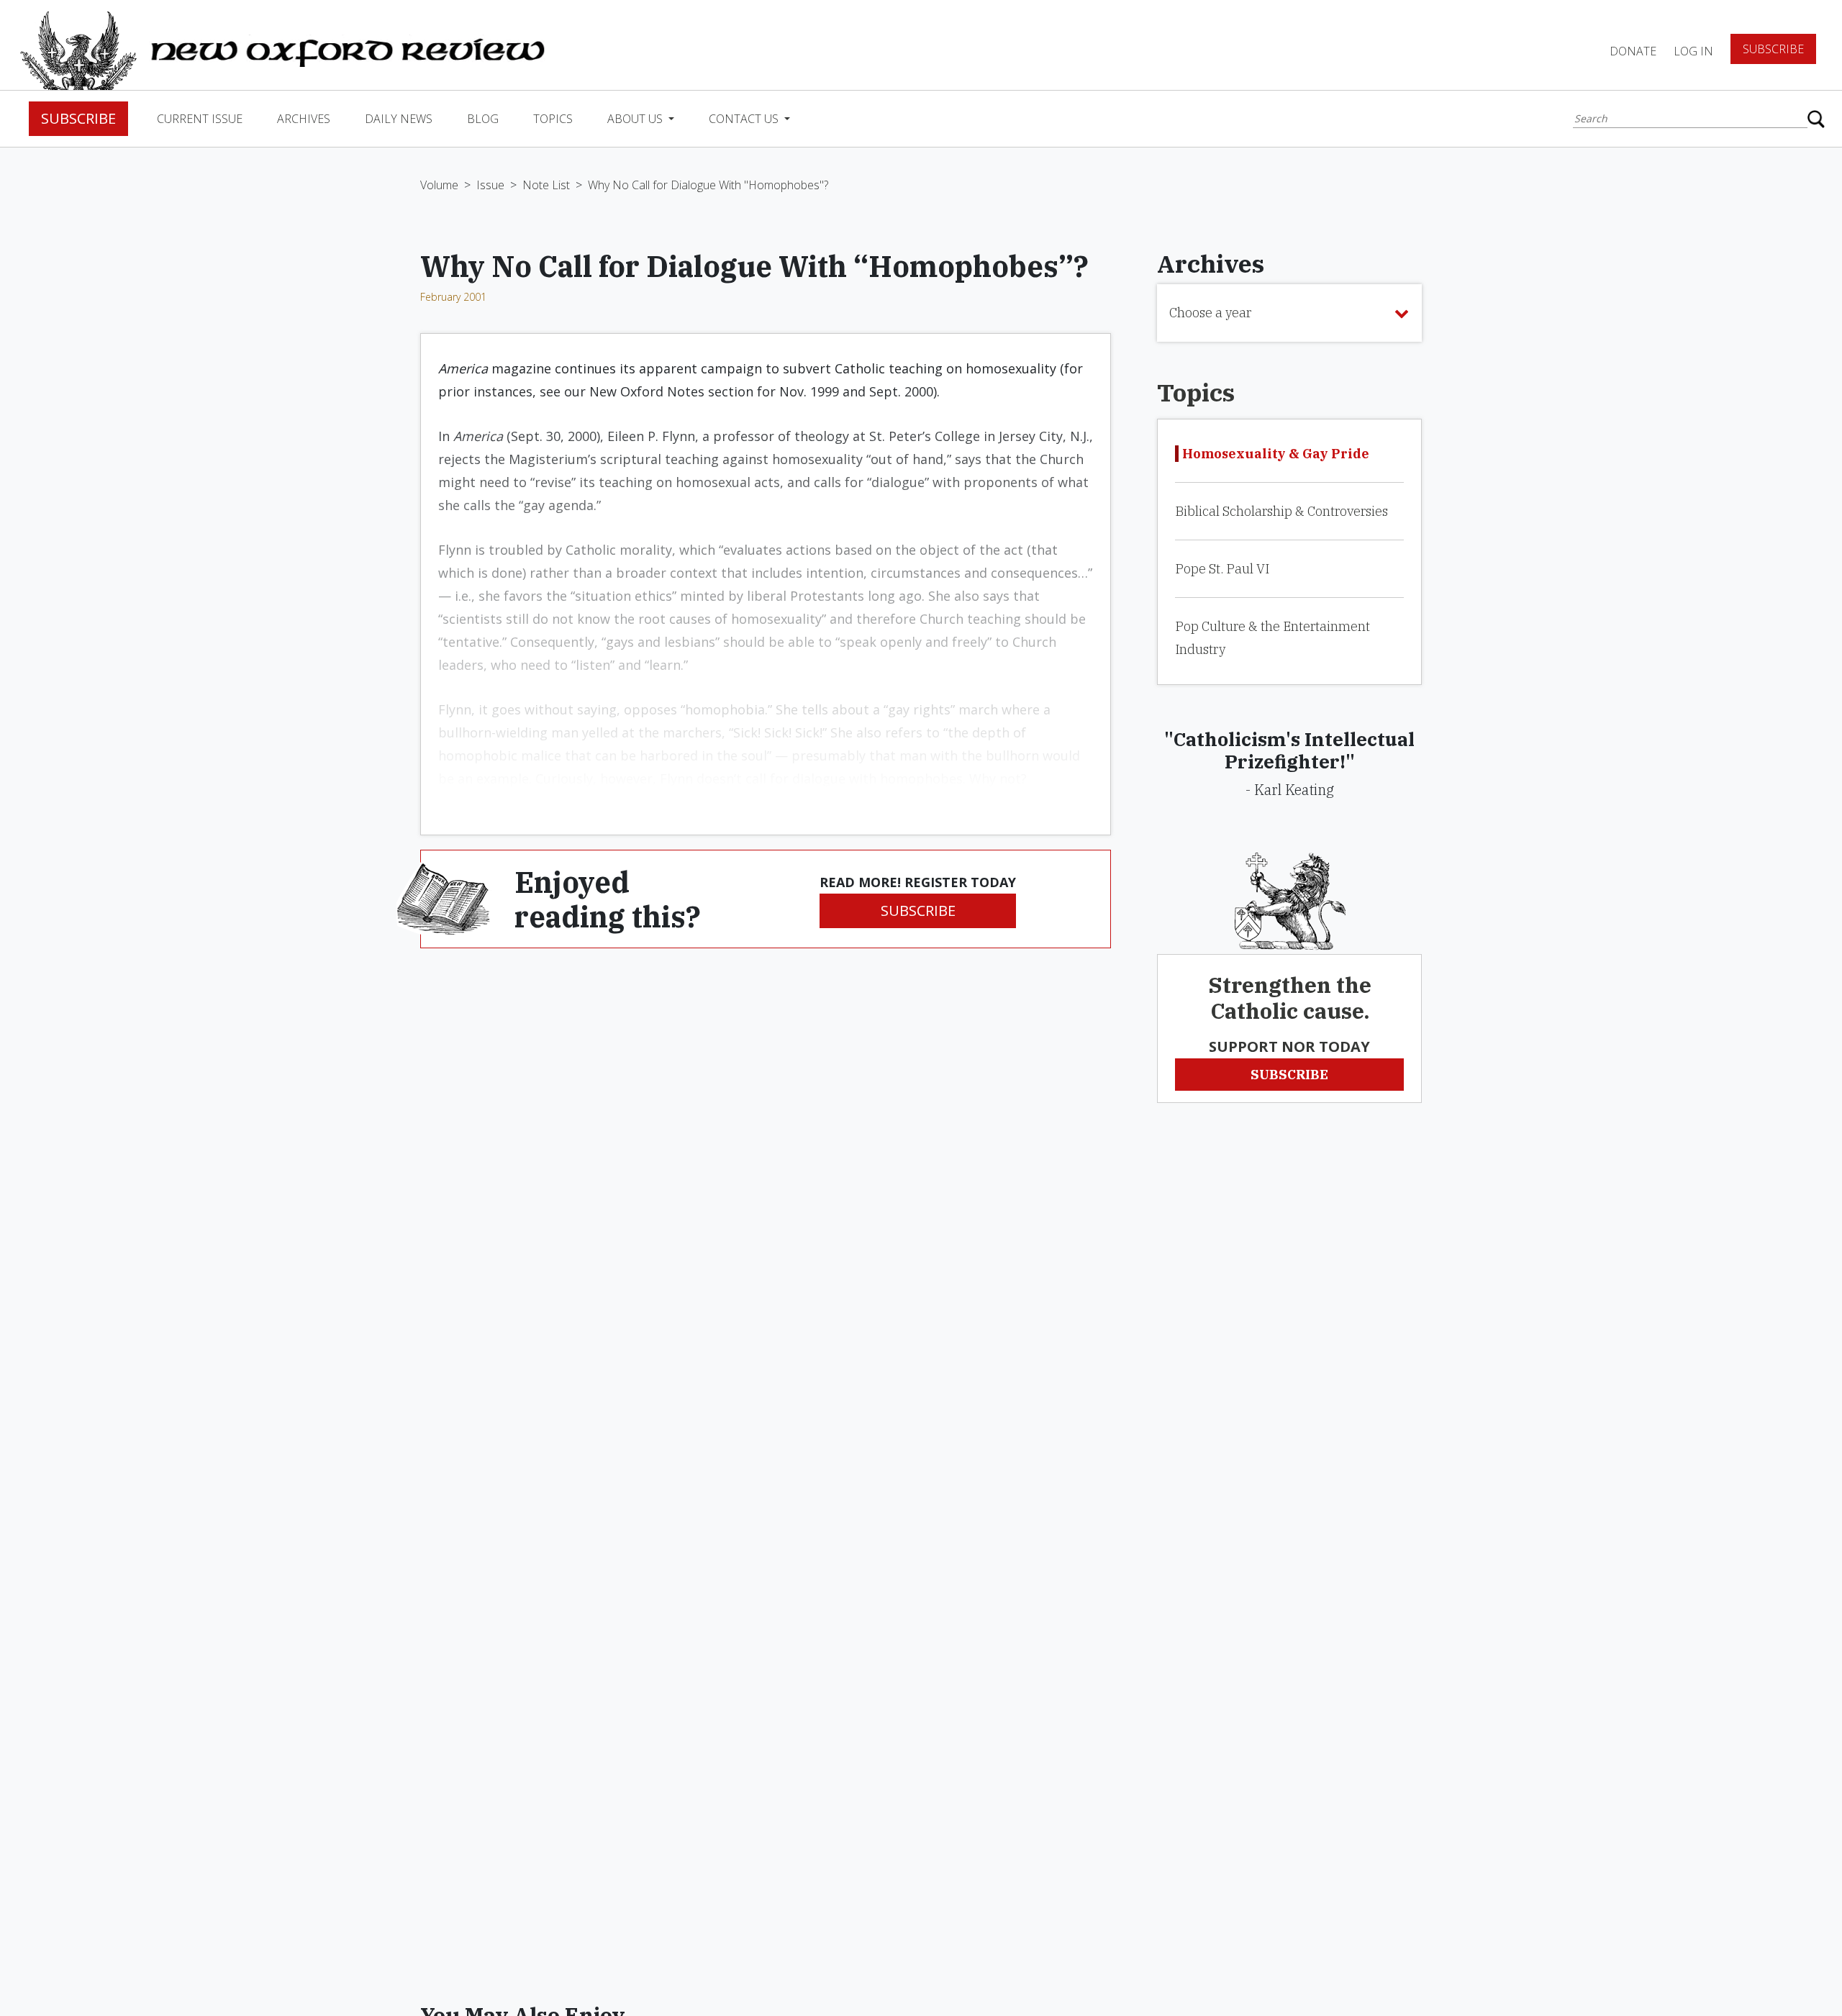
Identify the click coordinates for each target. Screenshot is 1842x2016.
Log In (1693, 51)
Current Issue (200, 119)
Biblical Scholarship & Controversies (1281, 511)
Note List (546, 185)
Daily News (399, 119)
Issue (490, 185)
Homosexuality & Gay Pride (1276, 454)
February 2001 (453, 297)
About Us (636, 119)
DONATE (1633, 51)
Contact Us (745, 119)
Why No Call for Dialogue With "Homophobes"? (708, 185)
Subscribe (1773, 49)
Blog (483, 119)
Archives (304, 119)
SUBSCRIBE (918, 911)
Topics (553, 119)
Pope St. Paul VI (1222, 569)
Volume (439, 185)
